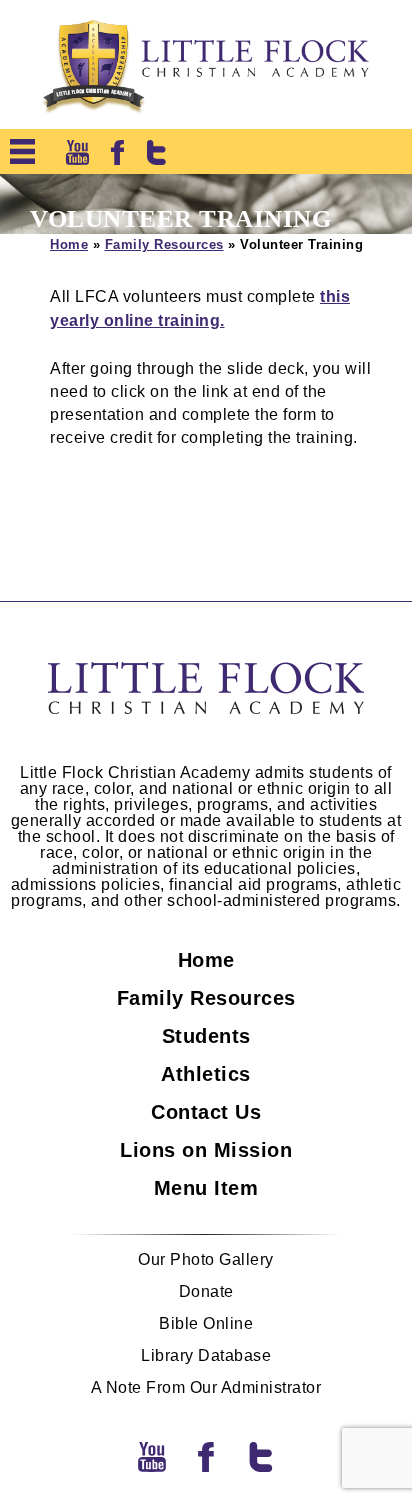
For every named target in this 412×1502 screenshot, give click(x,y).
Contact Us (206, 1112)
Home (69, 244)
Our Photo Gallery (206, 1260)
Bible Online (206, 1324)
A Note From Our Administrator (206, 1388)
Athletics (206, 1074)
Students (206, 1036)
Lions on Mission (206, 1150)
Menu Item (206, 1188)
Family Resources (164, 244)
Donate (206, 1292)
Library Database (206, 1356)
